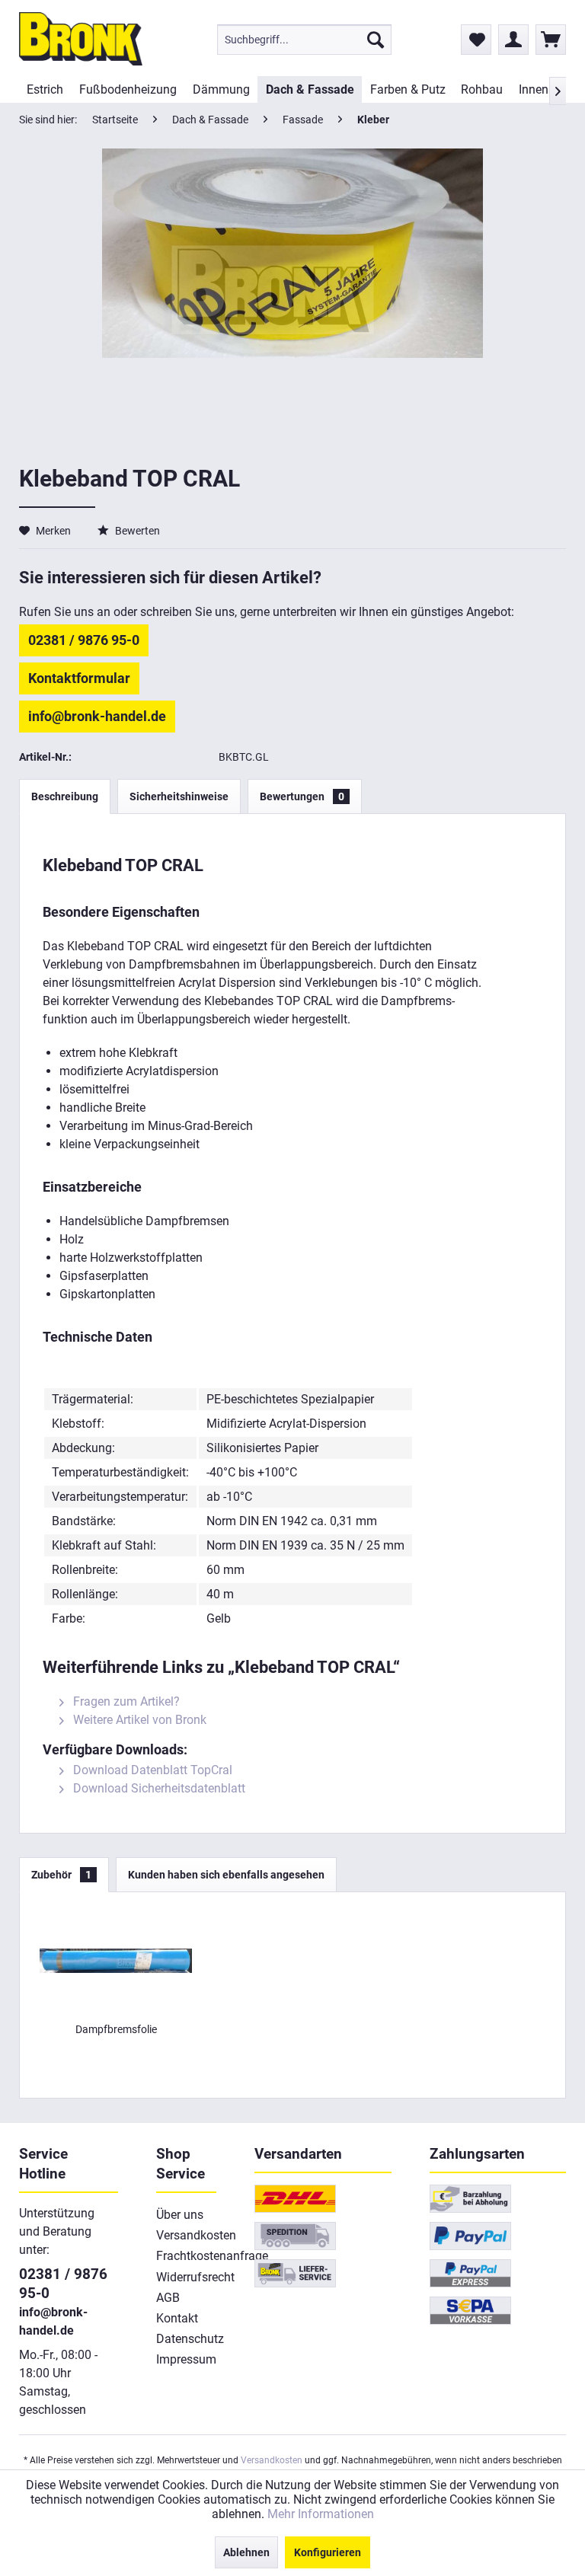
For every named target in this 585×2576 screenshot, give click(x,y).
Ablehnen (246, 2552)
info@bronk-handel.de (97, 716)
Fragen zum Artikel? (125, 1701)
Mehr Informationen (321, 2514)
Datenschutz (187, 2339)
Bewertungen (302, 796)
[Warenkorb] (551, 40)
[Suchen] (376, 40)
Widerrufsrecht (187, 2277)
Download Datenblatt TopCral (151, 1770)
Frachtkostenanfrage (187, 2256)
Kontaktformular (79, 678)
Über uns (180, 2215)
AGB (168, 2298)
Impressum (186, 2359)
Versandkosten (187, 2235)
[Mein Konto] (513, 40)
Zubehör (61, 1875)
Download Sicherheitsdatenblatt (158, 1788)
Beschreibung (65, 796)
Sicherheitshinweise (179, 796)
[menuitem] (304, 40)
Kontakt (177, 2318)
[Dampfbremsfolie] (116, 1961)
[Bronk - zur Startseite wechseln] (81, 39)
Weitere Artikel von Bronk (138, 1720)
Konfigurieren (328, 2552)
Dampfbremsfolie (116, 2029)
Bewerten (136, 531)
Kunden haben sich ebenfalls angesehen (226, 1875)
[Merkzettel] (476, 40)
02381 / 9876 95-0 (84, 640)
